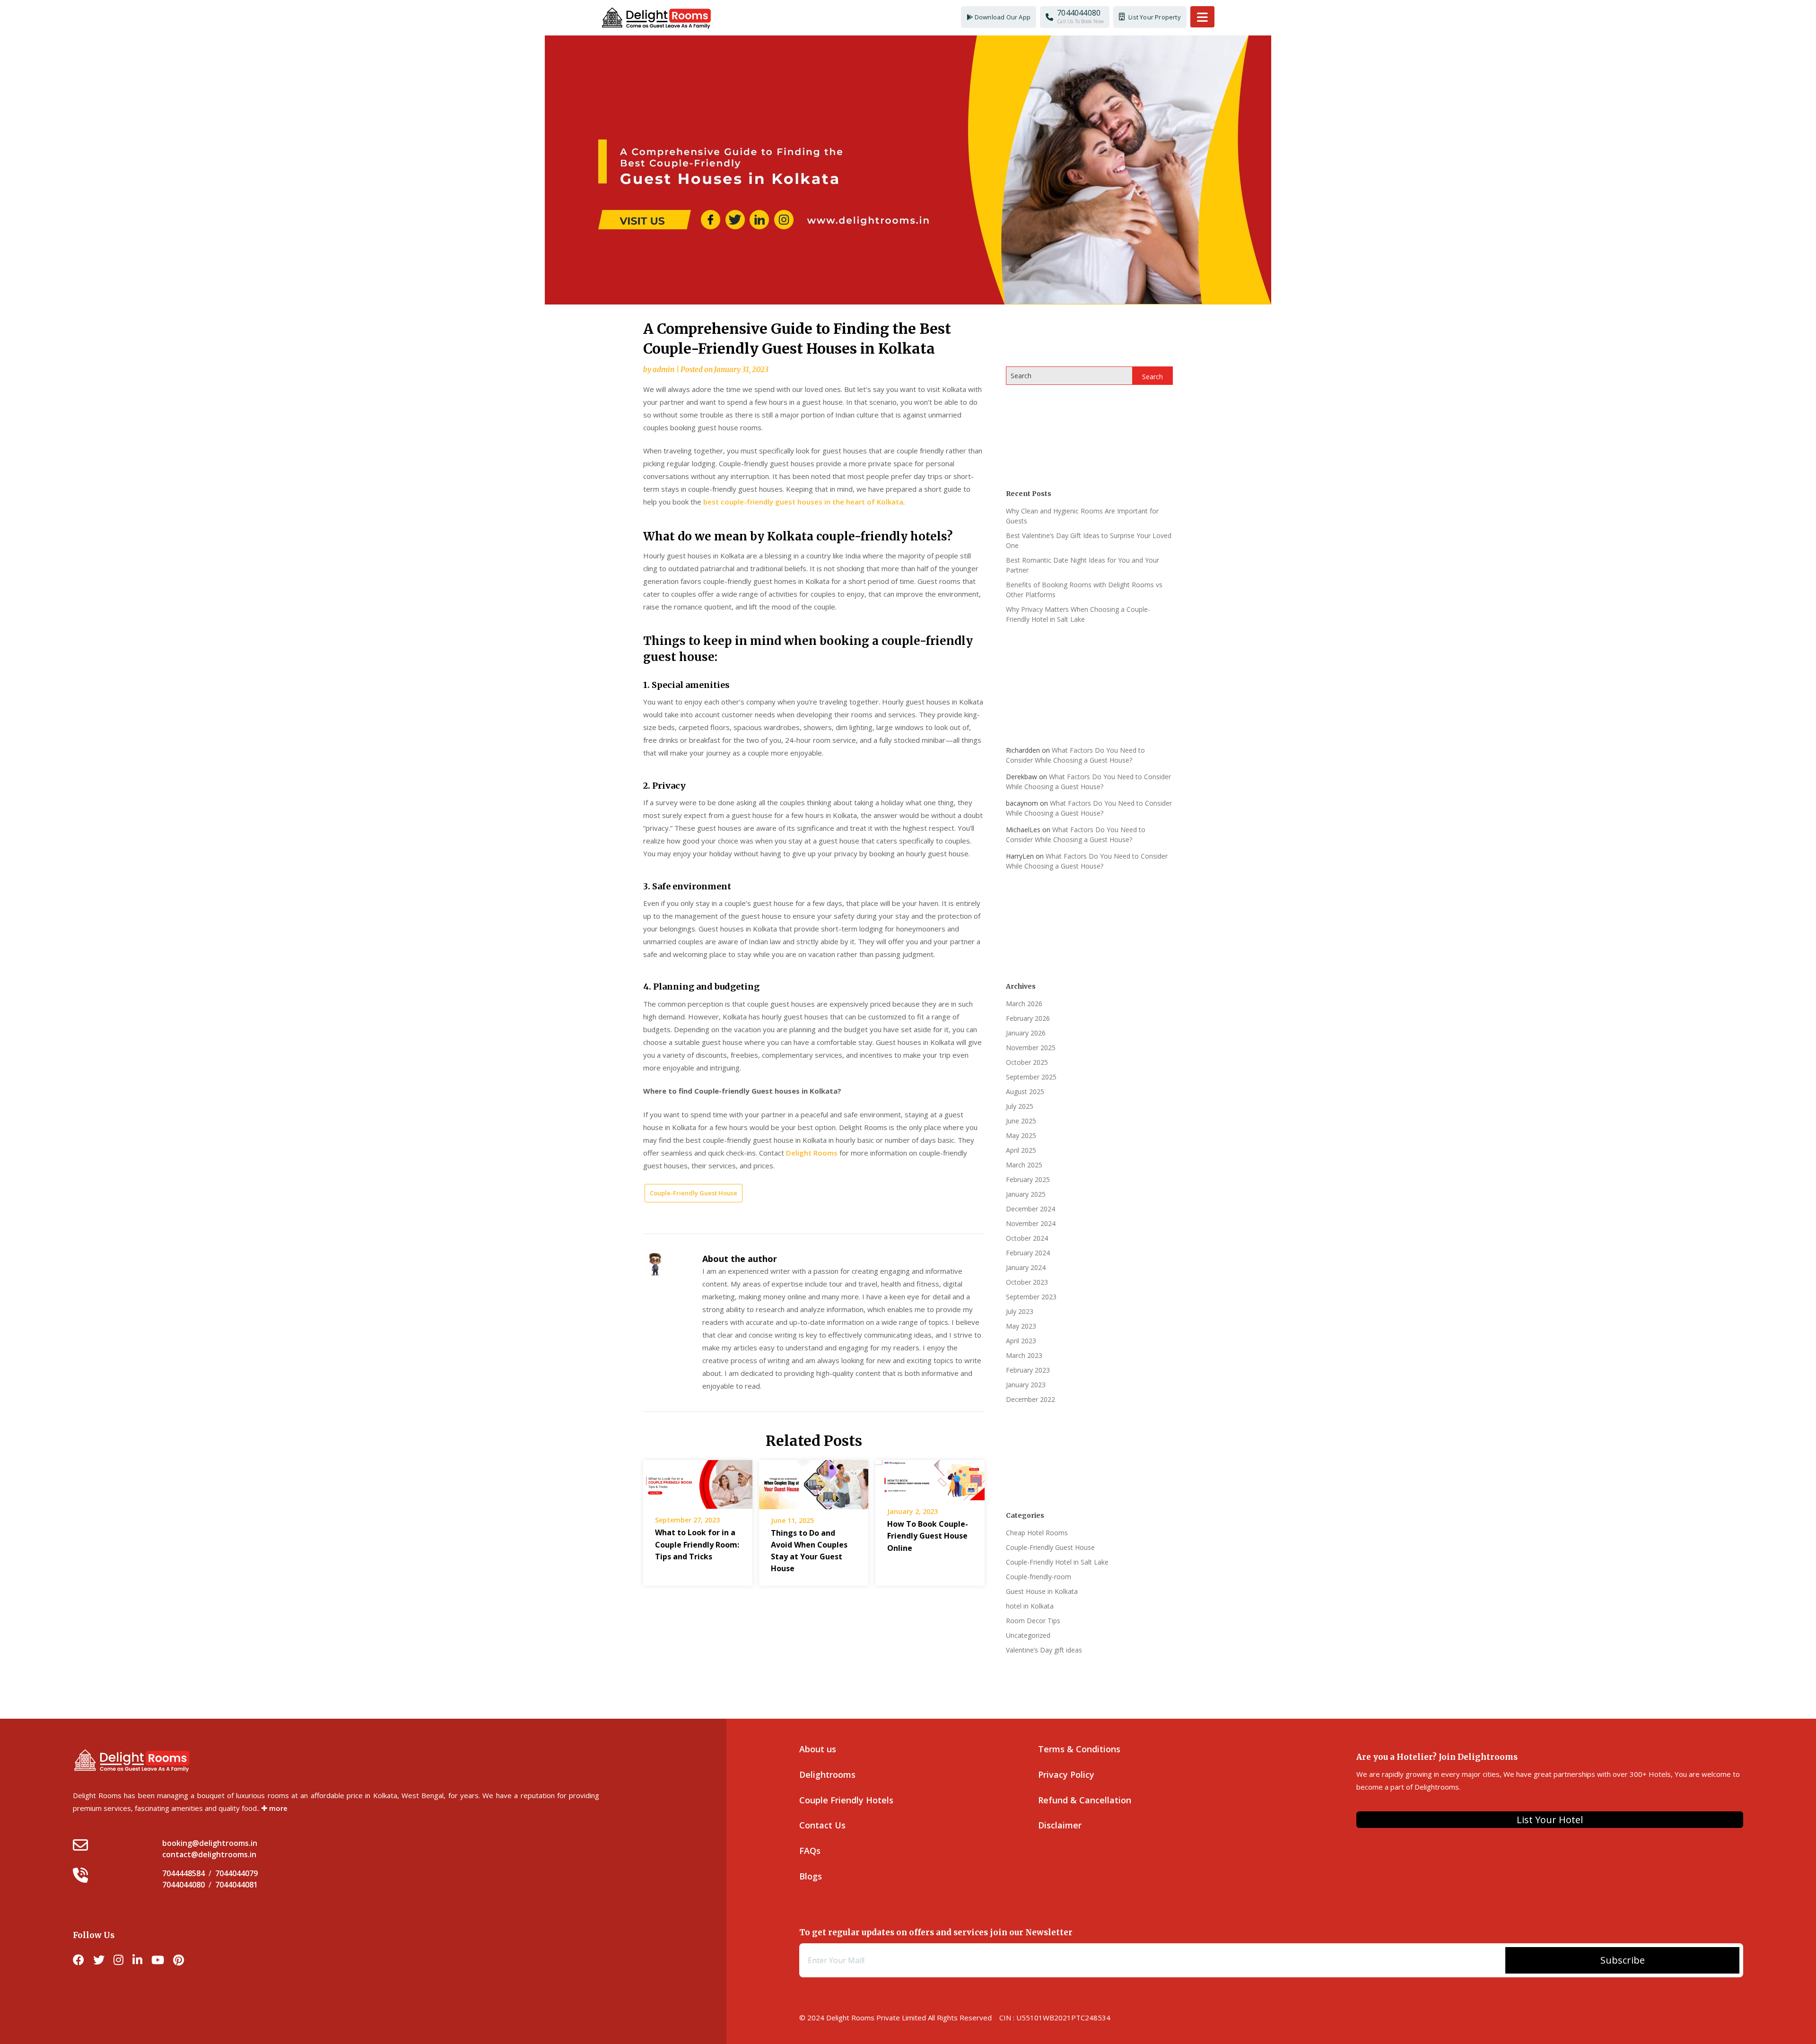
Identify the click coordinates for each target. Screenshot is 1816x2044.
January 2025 (1026, 1194)
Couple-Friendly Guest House (694, 1193)
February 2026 (1028, 1018)
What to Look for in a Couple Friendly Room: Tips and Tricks (697, 1544)
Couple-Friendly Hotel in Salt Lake (1057, 1562)
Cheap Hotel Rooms (1037, 1533)
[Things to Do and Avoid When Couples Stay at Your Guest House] (814, 1481)
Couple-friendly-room (1039, 1577)
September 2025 (1031, 1077)
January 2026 (1026, 1033)
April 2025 (1021, 1150)
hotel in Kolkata (1030, 1606)
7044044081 (236, 1885)
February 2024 (1028, 1253)
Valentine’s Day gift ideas (1044, 1650)
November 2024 (1031, 1223)
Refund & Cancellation (1085, 1800)
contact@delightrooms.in (209, 1854)
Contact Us (822, 1825)
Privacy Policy (1066, 1774)
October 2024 (1027, 1238)
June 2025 (1021, 1121)
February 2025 (1028, 1179)
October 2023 (1027, 1282)
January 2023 (1026, 1385)
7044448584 (183, 1873)
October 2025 (1027, 1062)
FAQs (810, 1851)
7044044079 (236, 1873)
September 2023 (1031, 1297)
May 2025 (1021, 1135)
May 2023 (1021, 1326)
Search (1021, 376)
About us (818, 1749)
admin (664, 370)
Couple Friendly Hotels (846, 1800)
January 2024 (1026, 1267)
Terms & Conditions (1079, 1749)
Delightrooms (827, 1774)
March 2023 (1024, 1355)
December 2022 (1030, 1399)
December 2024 (1030, 1209)
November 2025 (1031, 1048)
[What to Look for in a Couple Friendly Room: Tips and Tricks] (698, 1481)
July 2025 (1020, 1106)
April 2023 (1021, 1341)
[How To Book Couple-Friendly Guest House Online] (930, 1477)
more (277, 1808)
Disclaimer (1060, 1825)
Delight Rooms (812, 1153)
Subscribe (1623, 1960)
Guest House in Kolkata (1042, 1591)
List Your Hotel (1550, 1820)
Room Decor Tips (1033, 1621)
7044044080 (183, 1885)
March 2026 (1024, 1004)
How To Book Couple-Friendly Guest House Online (928, 1536)
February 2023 (1028, 1370)
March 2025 (1024, 1165)
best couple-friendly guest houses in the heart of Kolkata (803, 502)
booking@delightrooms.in (210, 1843)
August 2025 (1025, 1092)
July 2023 (1020, 1311)
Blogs (811, 1876)
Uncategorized (1028, 1635)
